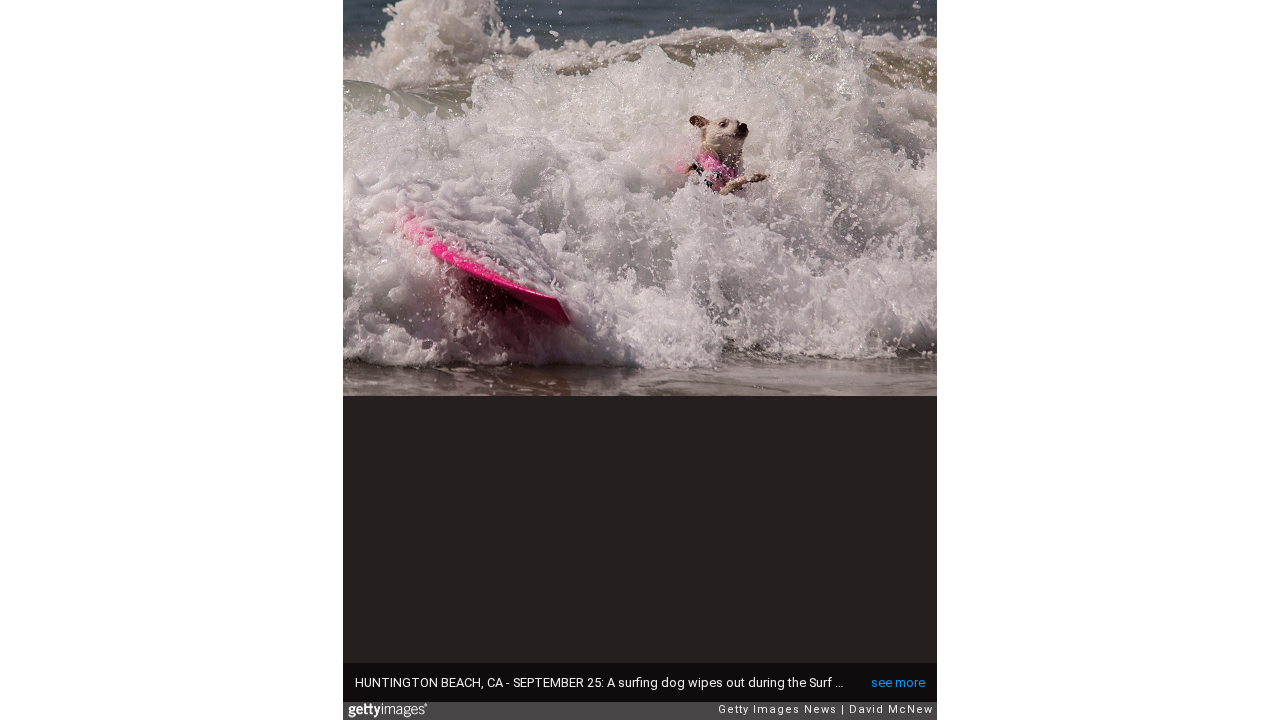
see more (898, 682)
